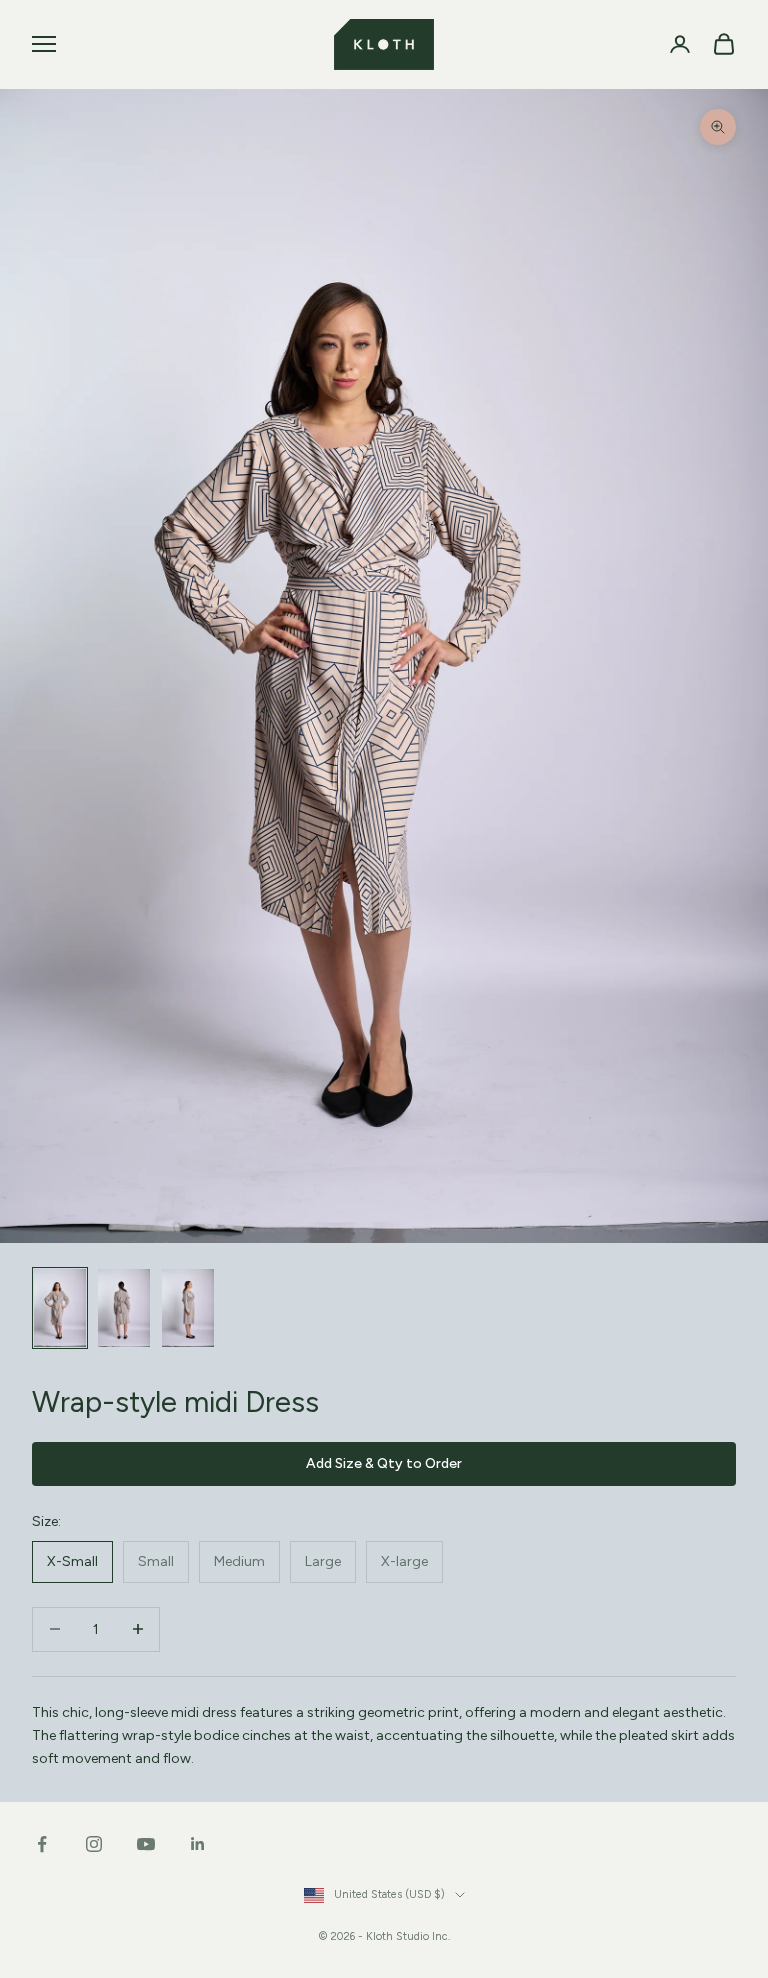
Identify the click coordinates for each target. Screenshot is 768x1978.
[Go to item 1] (60, 1308)
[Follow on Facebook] (42, 1844)
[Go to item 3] (188, 1308)
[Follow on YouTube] (146, 1844)
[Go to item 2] (124, 1308)
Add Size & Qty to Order (384, 1463)
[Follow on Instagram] (94, 1844)
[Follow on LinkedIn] (198, 1844)
